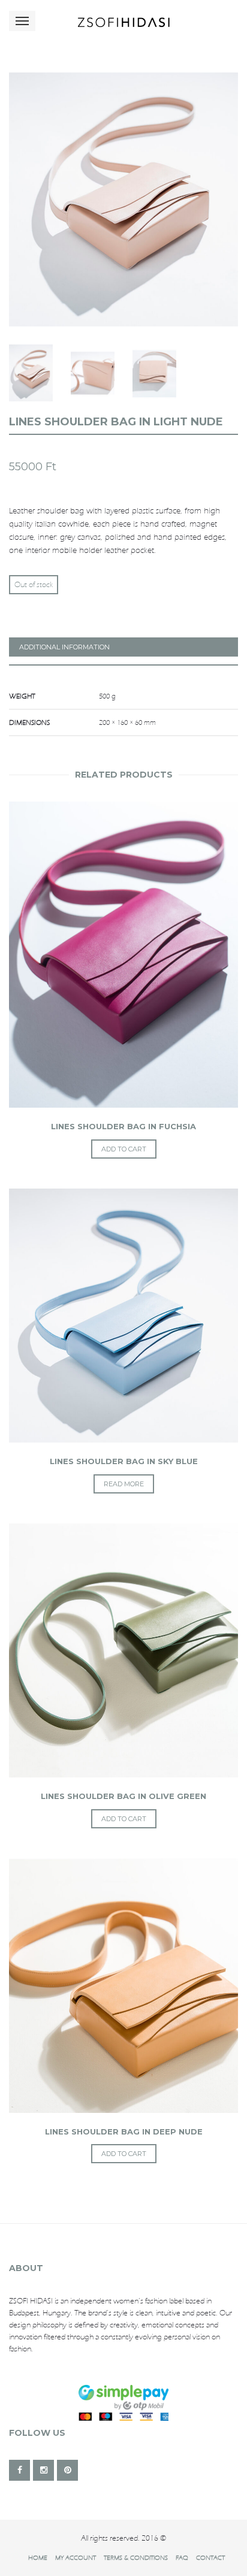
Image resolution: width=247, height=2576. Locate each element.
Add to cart (124, 1149)
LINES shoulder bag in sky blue (124, 1461)
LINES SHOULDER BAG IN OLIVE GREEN (123, 1796)
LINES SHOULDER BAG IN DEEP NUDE (124, 2131)
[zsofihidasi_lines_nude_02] (93, 373)
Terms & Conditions (136, 2557)
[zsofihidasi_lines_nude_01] (123, 199)
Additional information (64, 647)
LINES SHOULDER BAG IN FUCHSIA (123, 1126)
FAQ (182, 2557)
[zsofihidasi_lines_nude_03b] (31, 373)
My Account (76, 2557)
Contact (210, 2557)
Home (38, 2557)
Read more (124, 1484)
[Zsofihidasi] (123, 21)
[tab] (123, 647)
